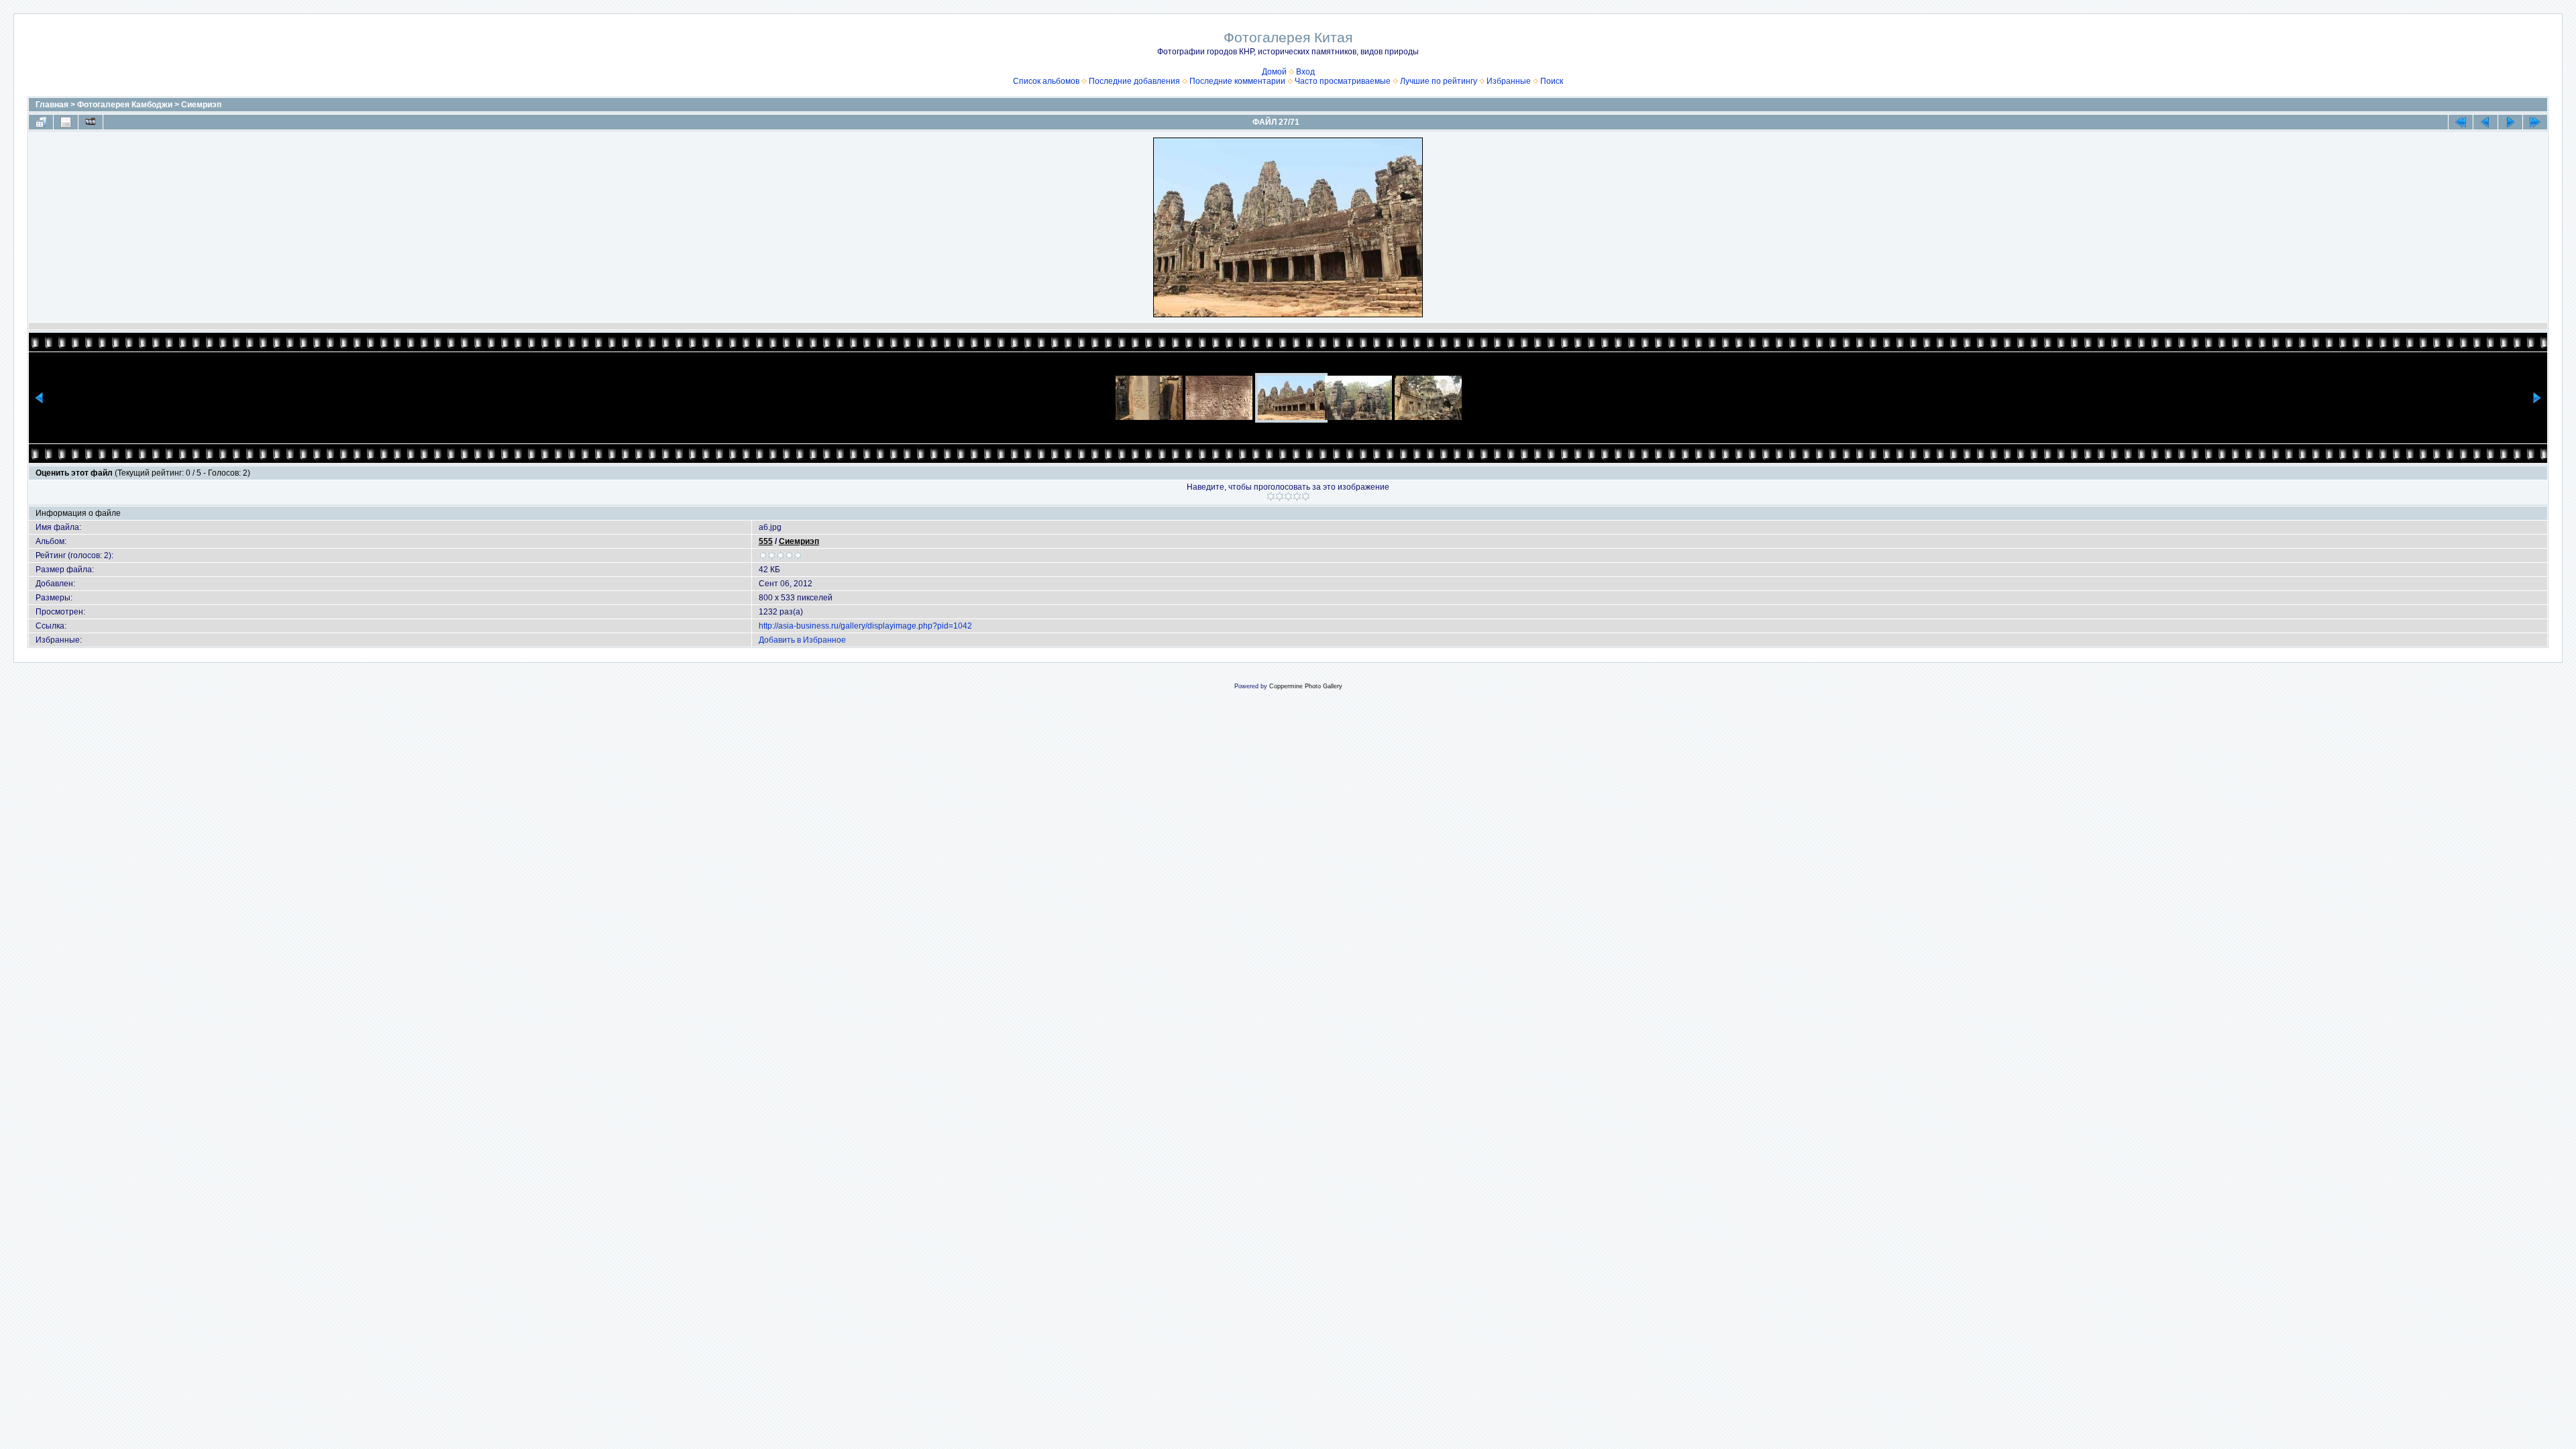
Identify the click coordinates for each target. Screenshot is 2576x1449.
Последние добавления (1134, 81)
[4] (1297, 496)
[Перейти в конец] (2535, 122)
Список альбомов (1046, 81)
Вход (1305, 72)
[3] (1288, 496)
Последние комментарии (1237, 81)
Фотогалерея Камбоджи (125, 105)
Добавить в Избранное (802, 640)
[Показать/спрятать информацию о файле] (66, 122)
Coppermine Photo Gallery (1306, 686)
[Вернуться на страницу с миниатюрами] (41, 122)
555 (766, 541)
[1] (1271, 496)
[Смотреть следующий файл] (2510, 122)
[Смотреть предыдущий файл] (2485, 122)
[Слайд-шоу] (91, 122)
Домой (1274, 72)
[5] (1306, 496)
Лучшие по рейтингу (1439, 81)
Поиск (1552, 81)
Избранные (1509, 81)
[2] (1280, 496)
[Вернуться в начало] (2461, 122)
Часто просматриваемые (1343, 81)
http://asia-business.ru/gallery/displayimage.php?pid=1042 (865, 626)
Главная (52, 105)
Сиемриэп (201, 105)
